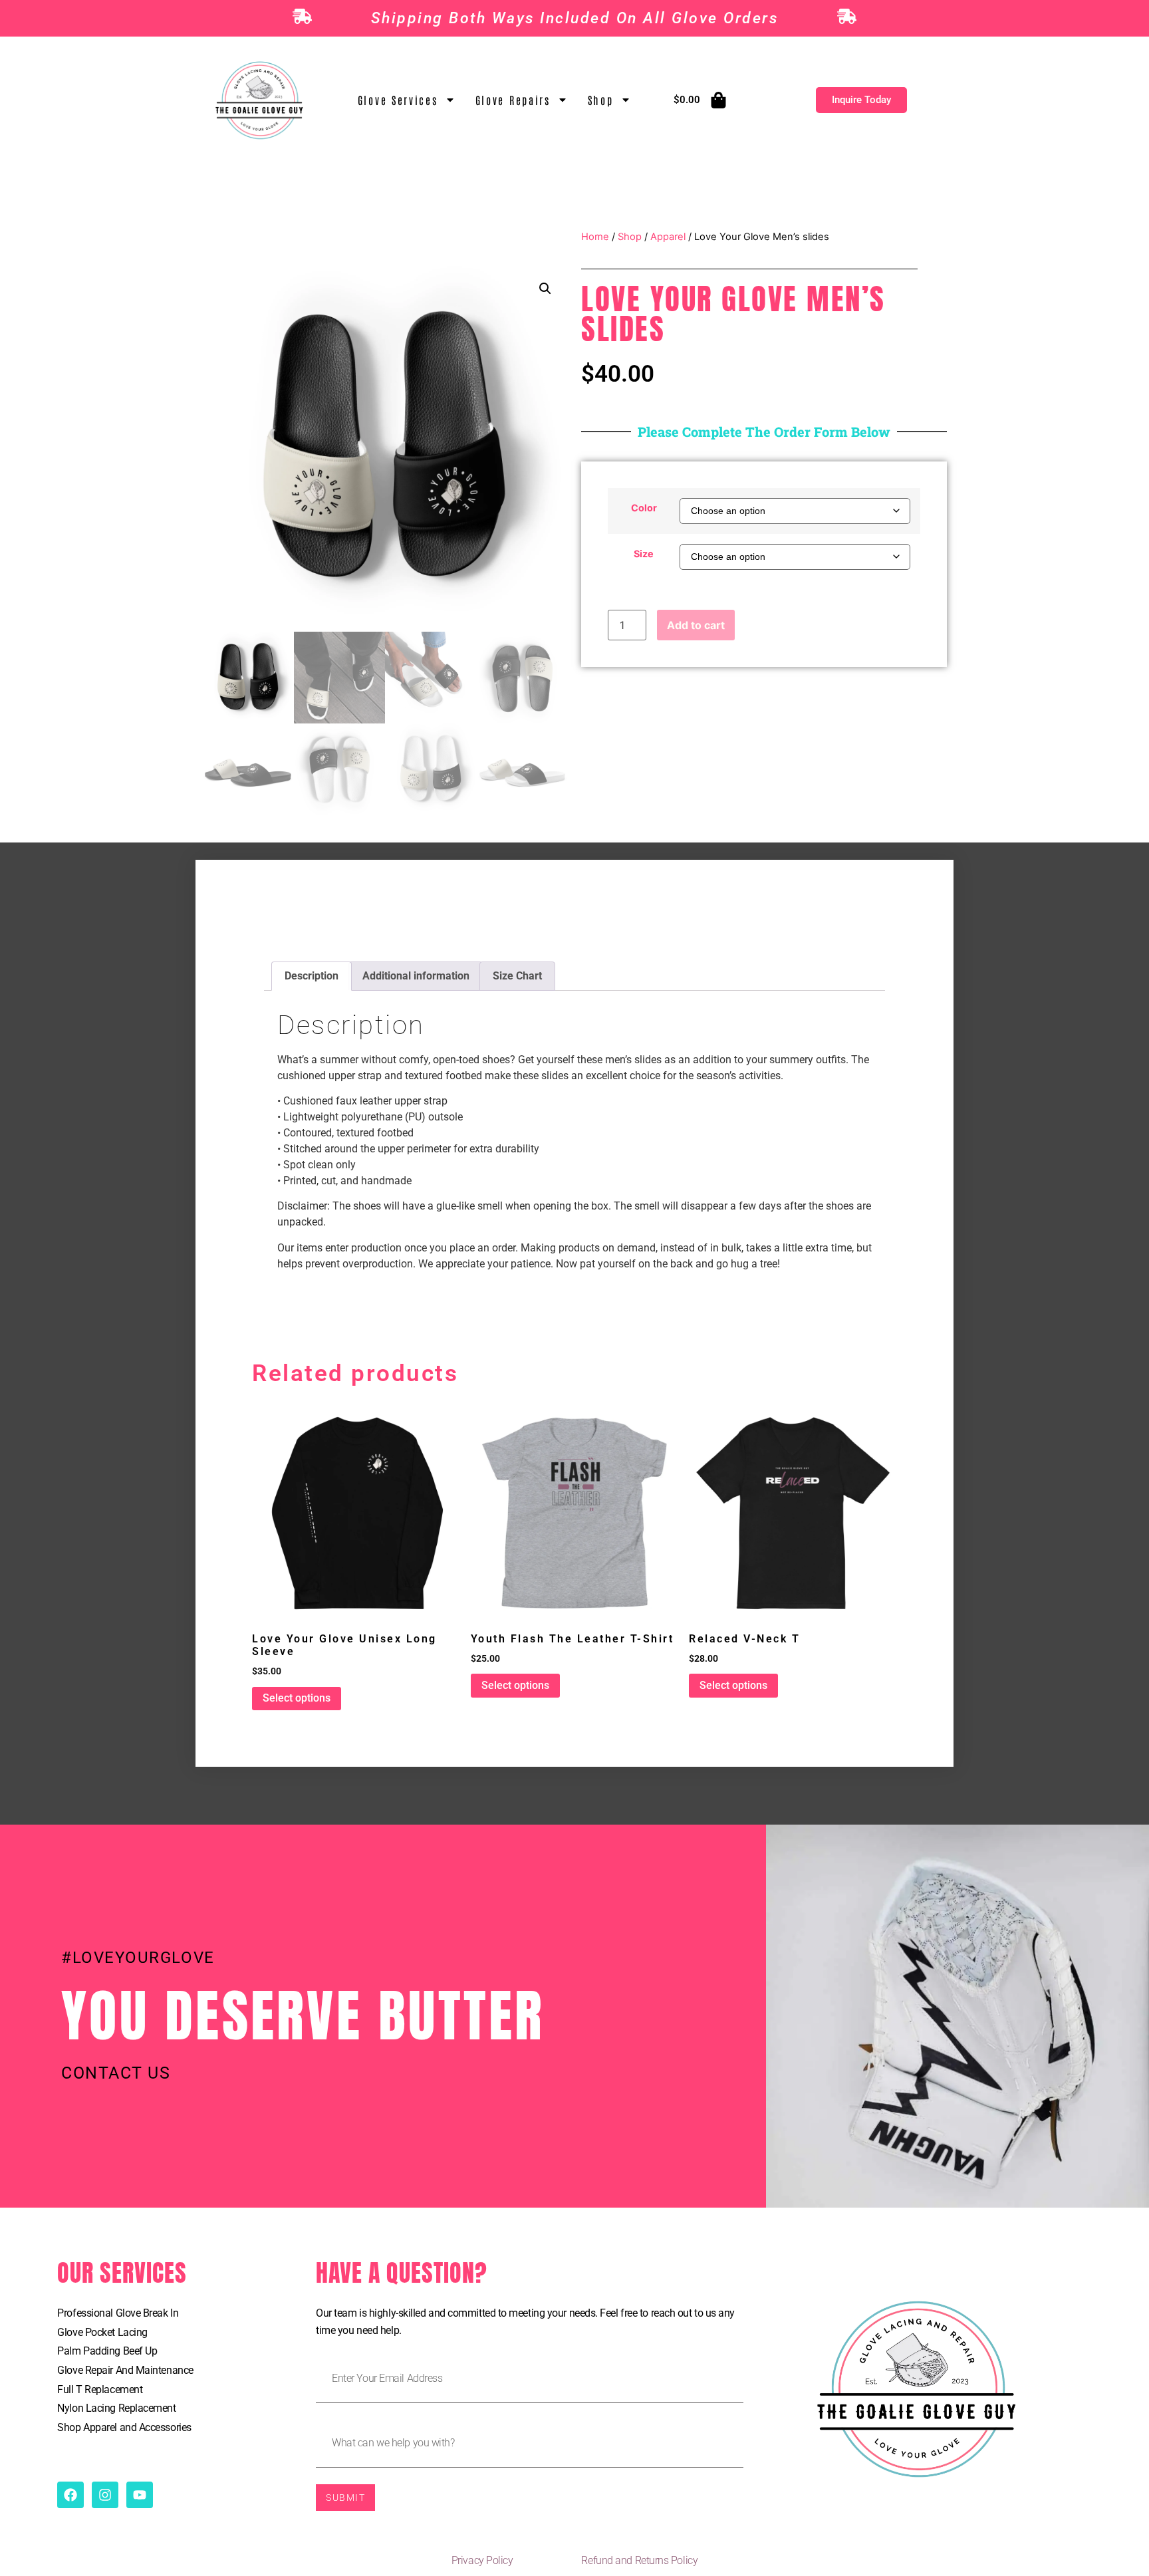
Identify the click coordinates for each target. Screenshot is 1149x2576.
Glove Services (398, 100)
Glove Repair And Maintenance (125, 2370)
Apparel (668, 237)
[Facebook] (70, 2495)
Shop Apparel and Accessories (124, 2427)
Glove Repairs (513, 100)
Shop (601, 100)
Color (644, 508)
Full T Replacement (100, 2389)
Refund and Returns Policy (639, 2560)
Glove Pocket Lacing (102, 2332)
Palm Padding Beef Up (107, 2351)
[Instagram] (105, 2495)
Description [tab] (312, 976)
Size (644, 554)
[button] (545, 289)
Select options (297, 1698)
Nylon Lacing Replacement (116, 2408)
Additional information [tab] (416, 976)
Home (595, 237)
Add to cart (696, 625)
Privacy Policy (482, 2560)
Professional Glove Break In (118, 2313)
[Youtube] (140, 2495)
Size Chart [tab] (517, 976)
